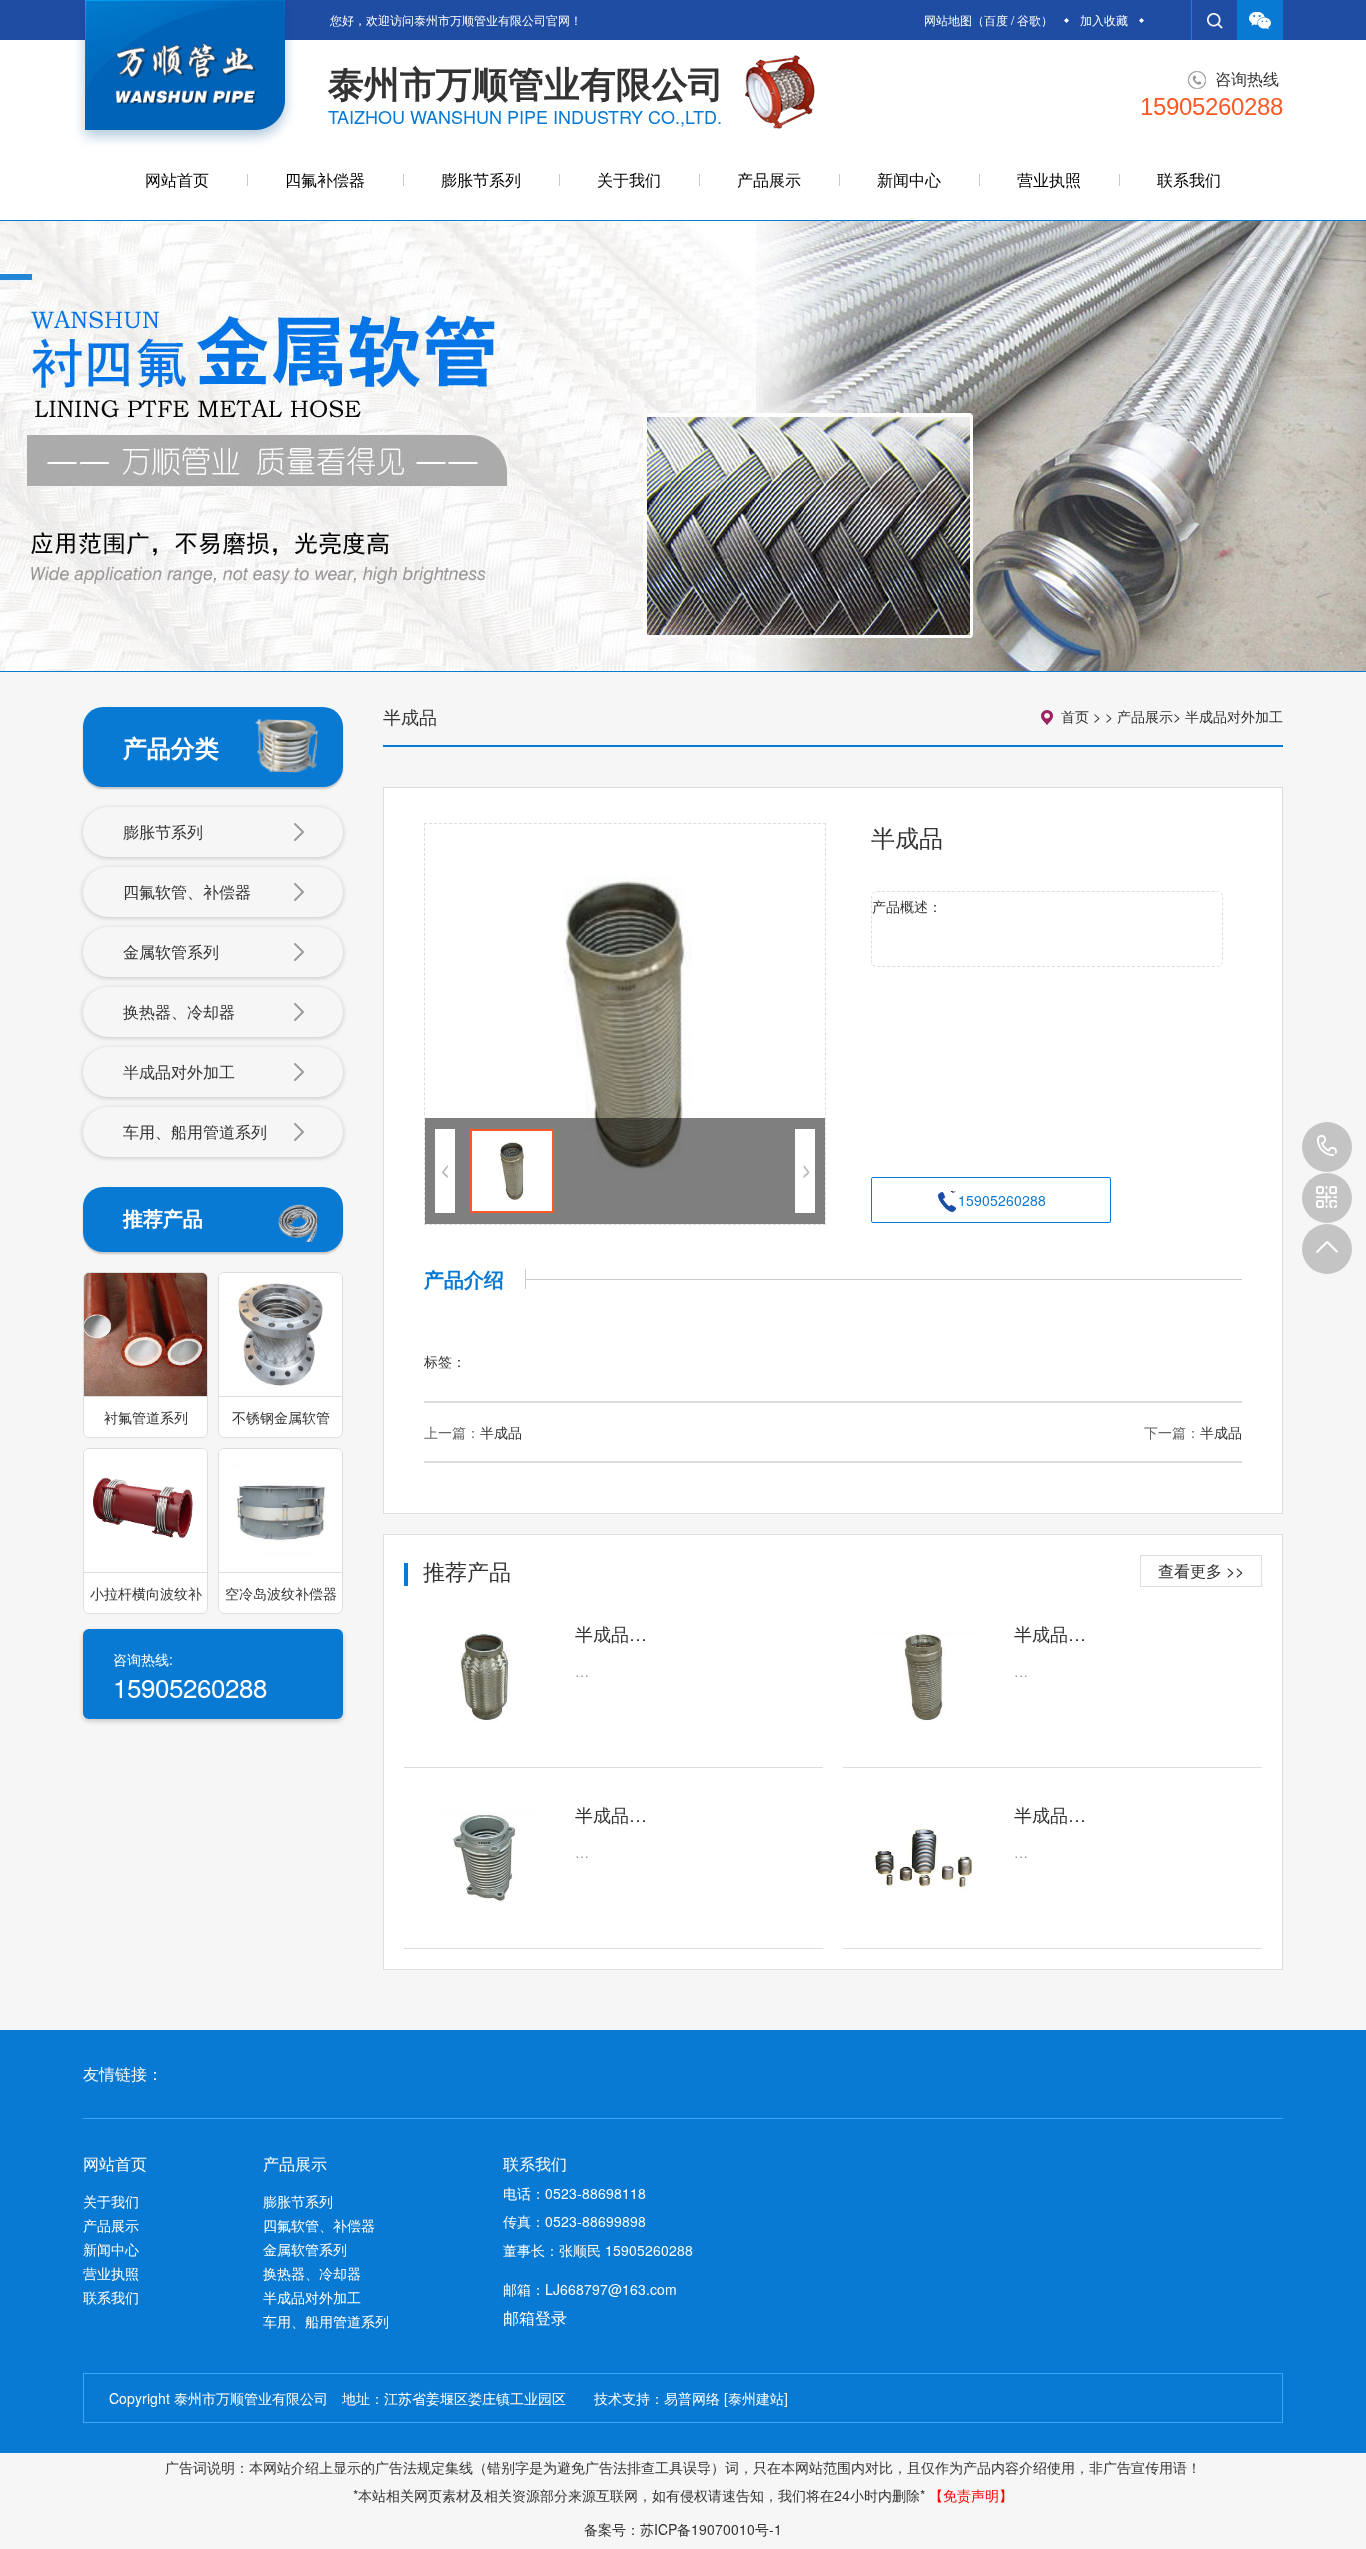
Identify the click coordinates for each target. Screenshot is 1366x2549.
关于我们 (629, 179)
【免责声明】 (971, 2495)
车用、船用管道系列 (195, 1131)
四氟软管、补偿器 (187, 891)
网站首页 (177, 179)
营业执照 (1049, 179)
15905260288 (1327, 1147)
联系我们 (1189, 179)
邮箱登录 (535, 2317)
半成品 (501, 1432)
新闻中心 (909, 179)
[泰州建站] (756, 2398)
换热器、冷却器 (179, 1011)
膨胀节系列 (481, 179)
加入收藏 (1104, 19)
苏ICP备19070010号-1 (711, 2529)
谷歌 (1029, 19)
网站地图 (948, 19)
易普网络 (692, 2398)
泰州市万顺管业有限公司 (526, 82)
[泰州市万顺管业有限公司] (185, 74)
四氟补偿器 (325, 179)
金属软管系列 (171, 951)
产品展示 (769, 179)
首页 (1075, 716)
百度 (996, 19)
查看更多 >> (1201, 1570)
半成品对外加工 (179, 1071)
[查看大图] (625, 1024)
